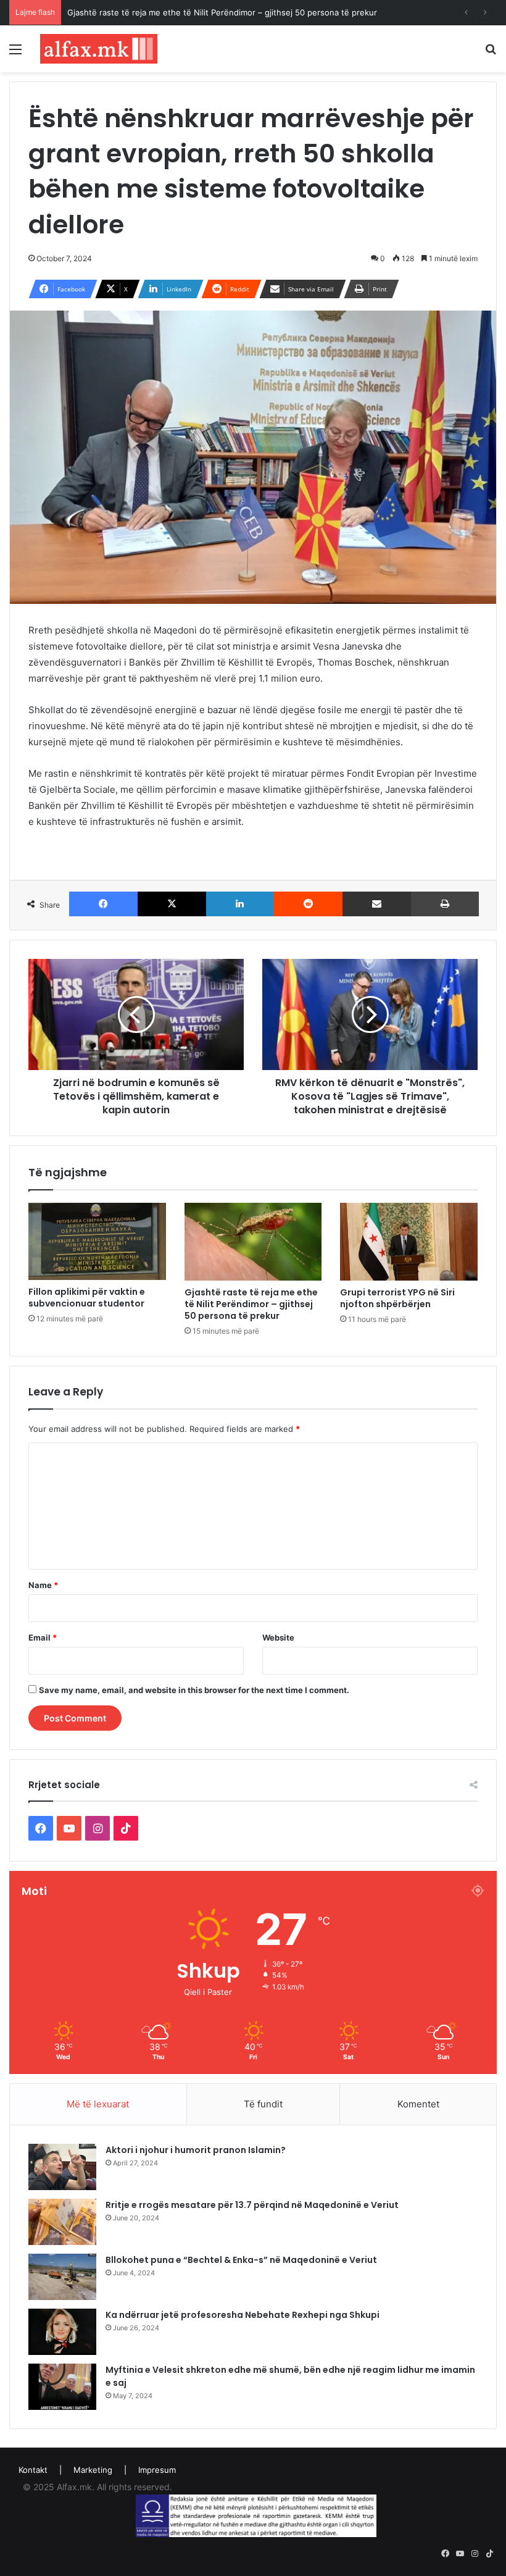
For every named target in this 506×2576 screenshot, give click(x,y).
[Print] (445, 904)
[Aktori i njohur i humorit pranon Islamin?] (62, 2167)
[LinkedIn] (240, 904)
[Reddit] (308, 904)
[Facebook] (103, 904)
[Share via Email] (377, 904)
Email (43, 1637)
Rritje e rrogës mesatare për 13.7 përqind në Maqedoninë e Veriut (252, 2205)
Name (43, 1585)
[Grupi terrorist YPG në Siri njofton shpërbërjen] (409, 1242)
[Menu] (15, 53)
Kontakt (33, 2470)
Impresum (157, 2470)
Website (278, 1637)
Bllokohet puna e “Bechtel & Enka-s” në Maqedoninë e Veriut (241, 2260)
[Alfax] (99, 49)
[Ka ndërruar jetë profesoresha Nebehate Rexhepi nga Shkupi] (62, 2332)
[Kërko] (491, 53)
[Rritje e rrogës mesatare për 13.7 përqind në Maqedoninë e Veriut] (62, 2222)
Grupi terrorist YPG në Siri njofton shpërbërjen (397, 1298)
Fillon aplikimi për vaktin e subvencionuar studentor (87, 1298)
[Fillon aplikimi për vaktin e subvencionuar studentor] (97, 1241)
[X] (172, 904)
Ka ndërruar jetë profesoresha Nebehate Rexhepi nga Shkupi (243, 2315)
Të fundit (263, 2104)
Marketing (93, 2470)
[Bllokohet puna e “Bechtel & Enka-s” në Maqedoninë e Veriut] (62, 2277)
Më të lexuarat (98, 2104)
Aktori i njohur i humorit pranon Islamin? (196, 2150)
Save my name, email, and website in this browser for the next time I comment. (194, 1690)
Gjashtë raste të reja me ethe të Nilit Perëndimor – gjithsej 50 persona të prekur (251, 1304)
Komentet (418, 2104)
